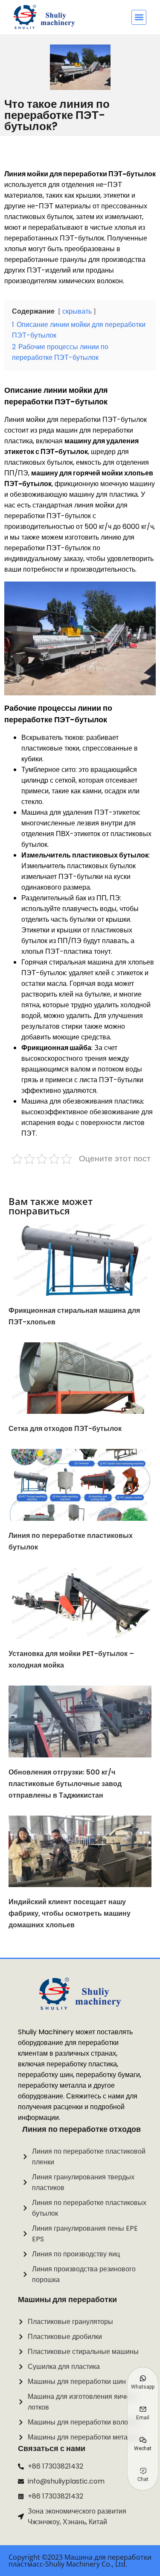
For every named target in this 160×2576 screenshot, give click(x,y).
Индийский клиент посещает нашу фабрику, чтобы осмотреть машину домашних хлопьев (70, 1913)
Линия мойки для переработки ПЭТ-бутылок (80, 174)
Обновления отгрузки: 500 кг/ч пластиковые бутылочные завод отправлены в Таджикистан (65, 1784)
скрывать (77, 311)
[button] (139, 17)
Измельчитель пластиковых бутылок (85, 855)
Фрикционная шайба (56, 1048)
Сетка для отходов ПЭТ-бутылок (65, 1429)
